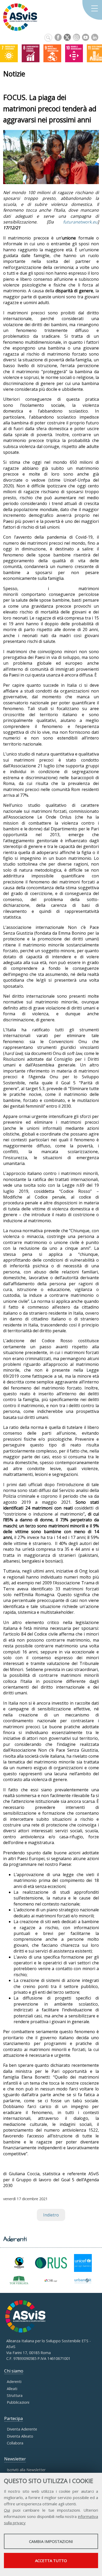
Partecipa (13, 2418)
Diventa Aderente (22, 2429)
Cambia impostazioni (51, 2541)
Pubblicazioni (18, 2402)
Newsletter (15, 2459)
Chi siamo (14, 2371)
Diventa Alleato (20, 2436)
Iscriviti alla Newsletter (26, 2470)
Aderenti (14, 2382)
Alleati (12, 2389)
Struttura (15, 2395)
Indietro (51, 2215)
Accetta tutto (51, 2561)
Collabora (15, 2443)
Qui (7, 2510)
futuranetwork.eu (80, 222)
